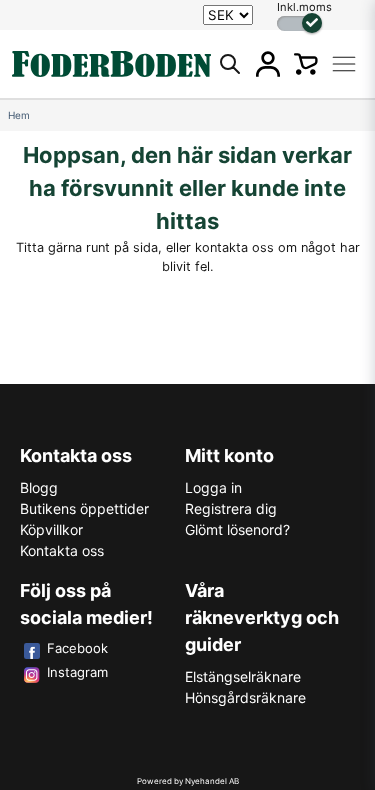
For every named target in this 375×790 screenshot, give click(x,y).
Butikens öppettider (84, 508)
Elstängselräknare (243, 676)
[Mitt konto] (268, 64)
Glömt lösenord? (237, 529)
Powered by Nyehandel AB (188, 781)
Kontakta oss (62, 550)
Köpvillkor (51, 529)
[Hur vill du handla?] (299, 23)
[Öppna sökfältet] (230, 64)
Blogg (39, 487)
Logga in (213, 487)
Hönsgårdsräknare (245, 697)
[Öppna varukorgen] (306, 64)
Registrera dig (231, 508)
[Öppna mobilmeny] (344, 64)
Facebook (77, 648)
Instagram (77, 672)
